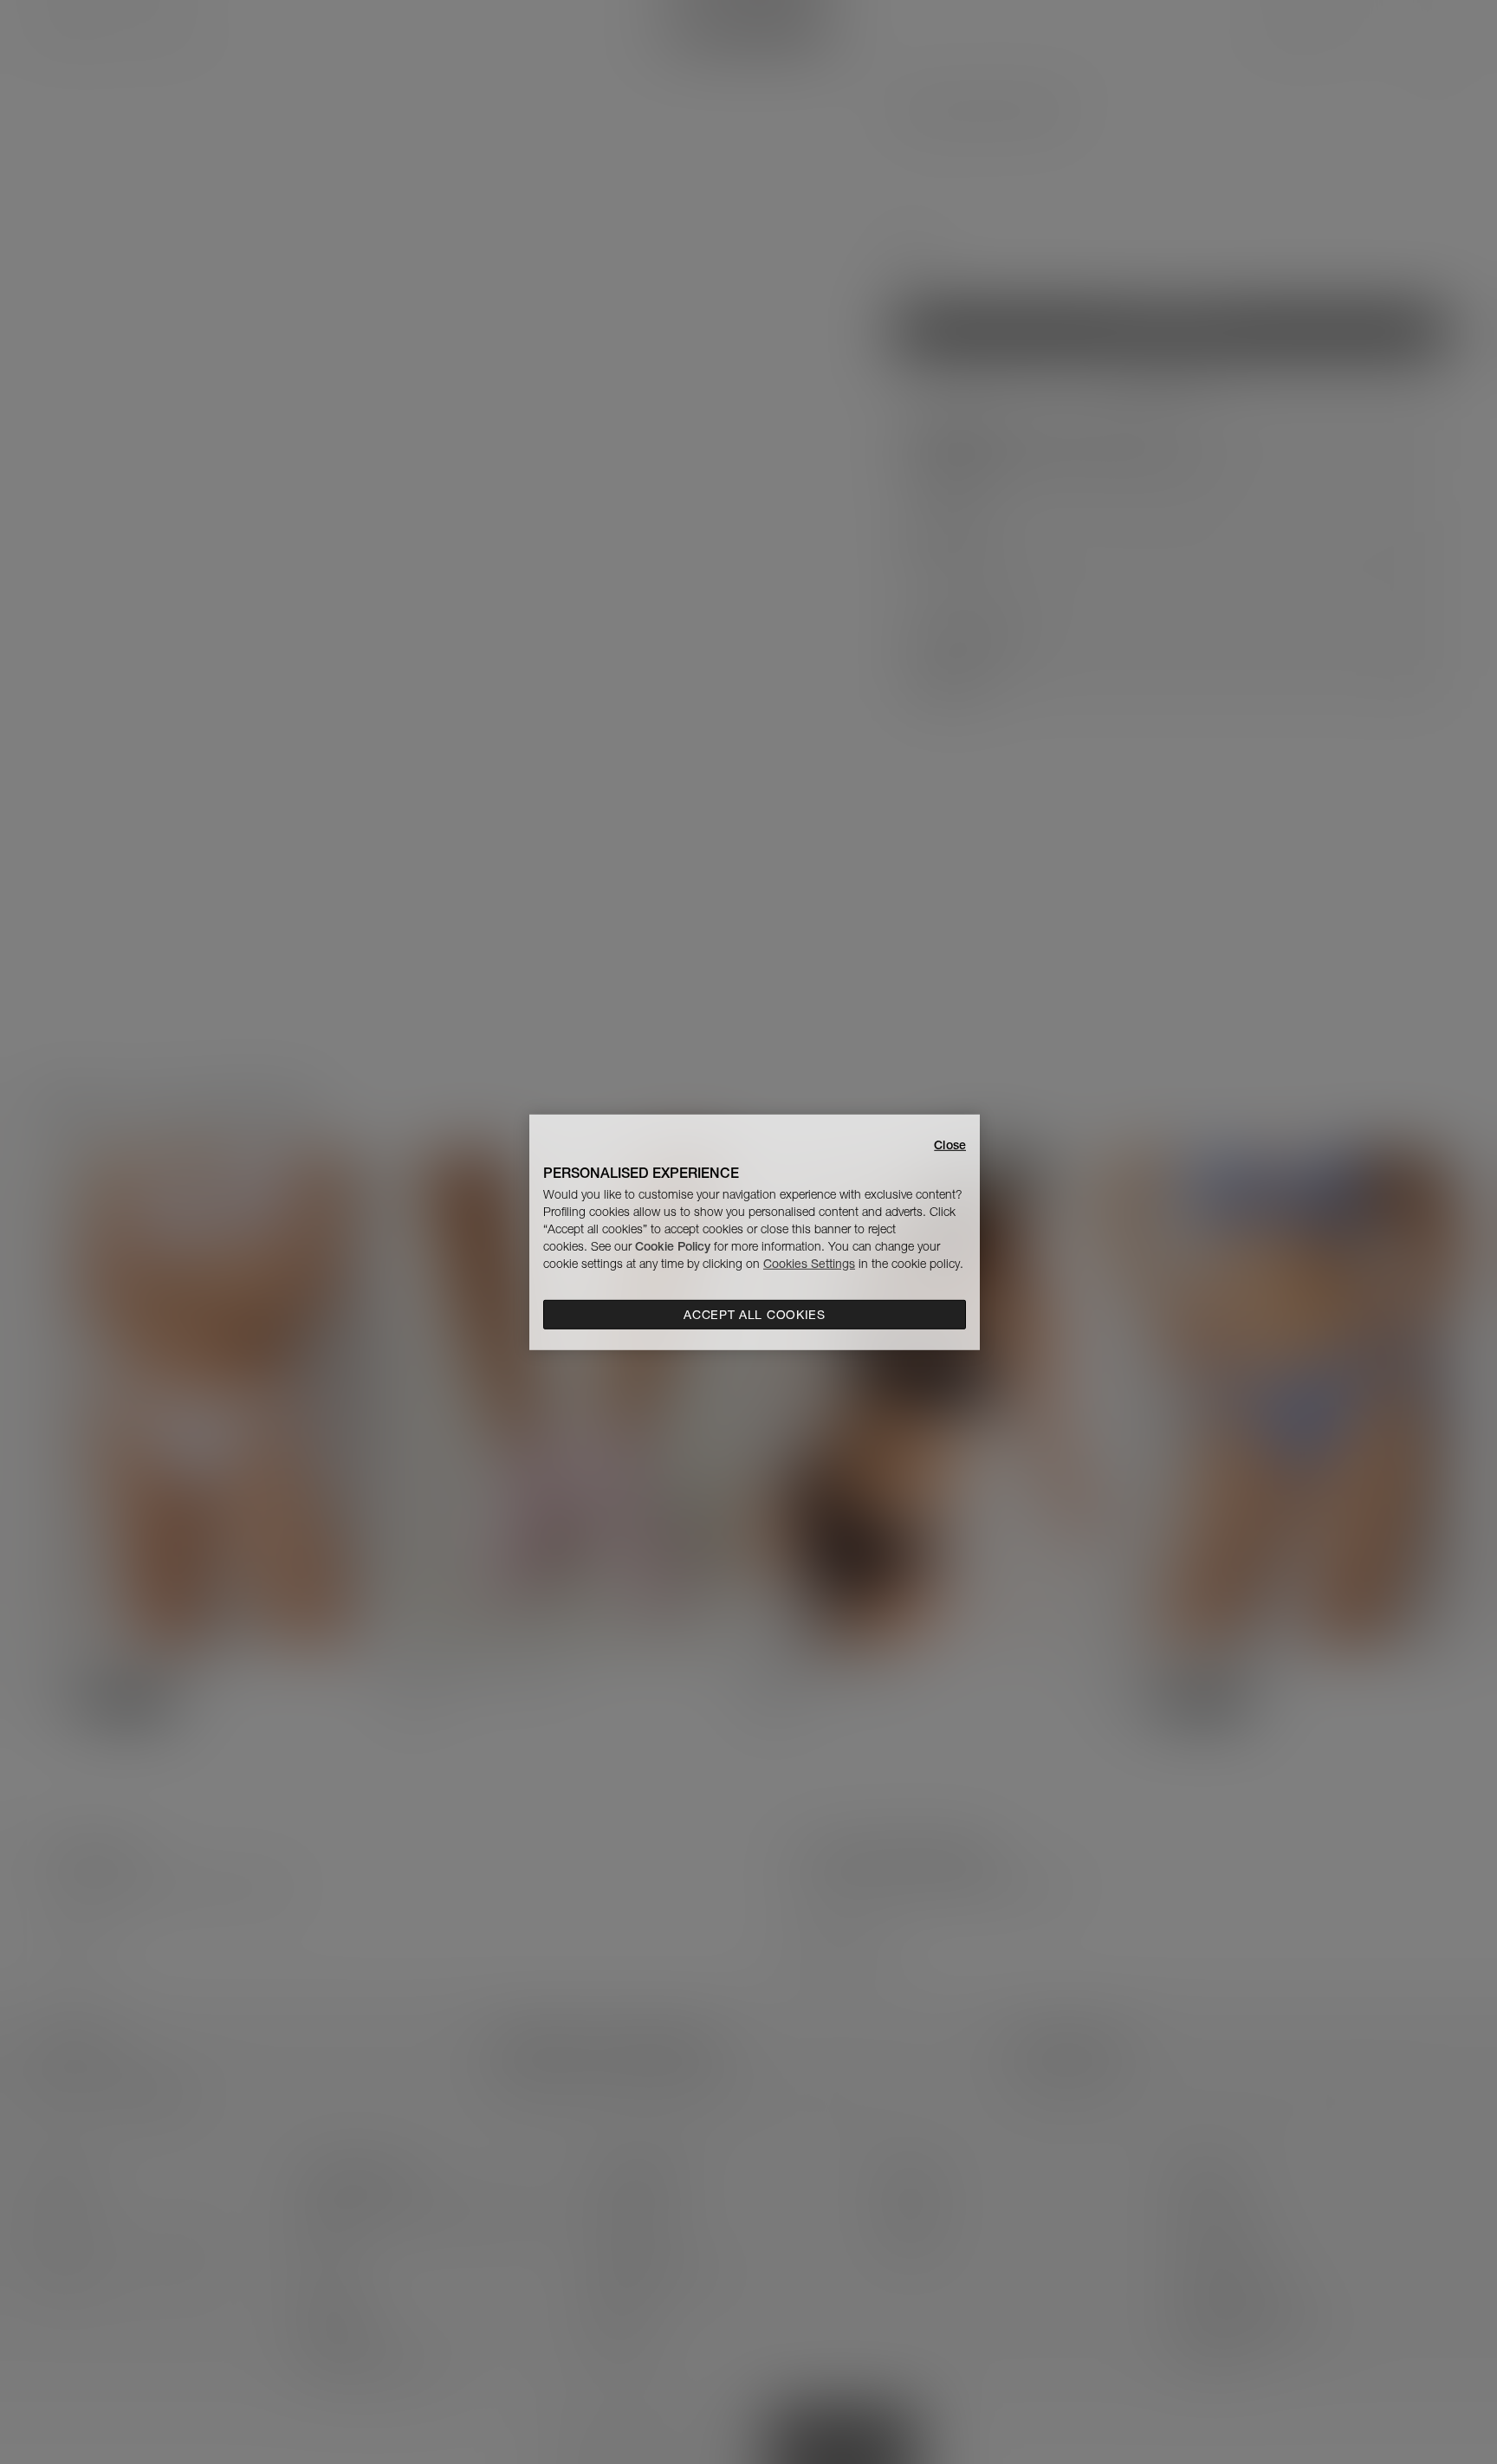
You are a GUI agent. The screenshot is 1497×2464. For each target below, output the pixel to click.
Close (950, 1144)
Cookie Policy (673, 1246)
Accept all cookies (755, 1315)
